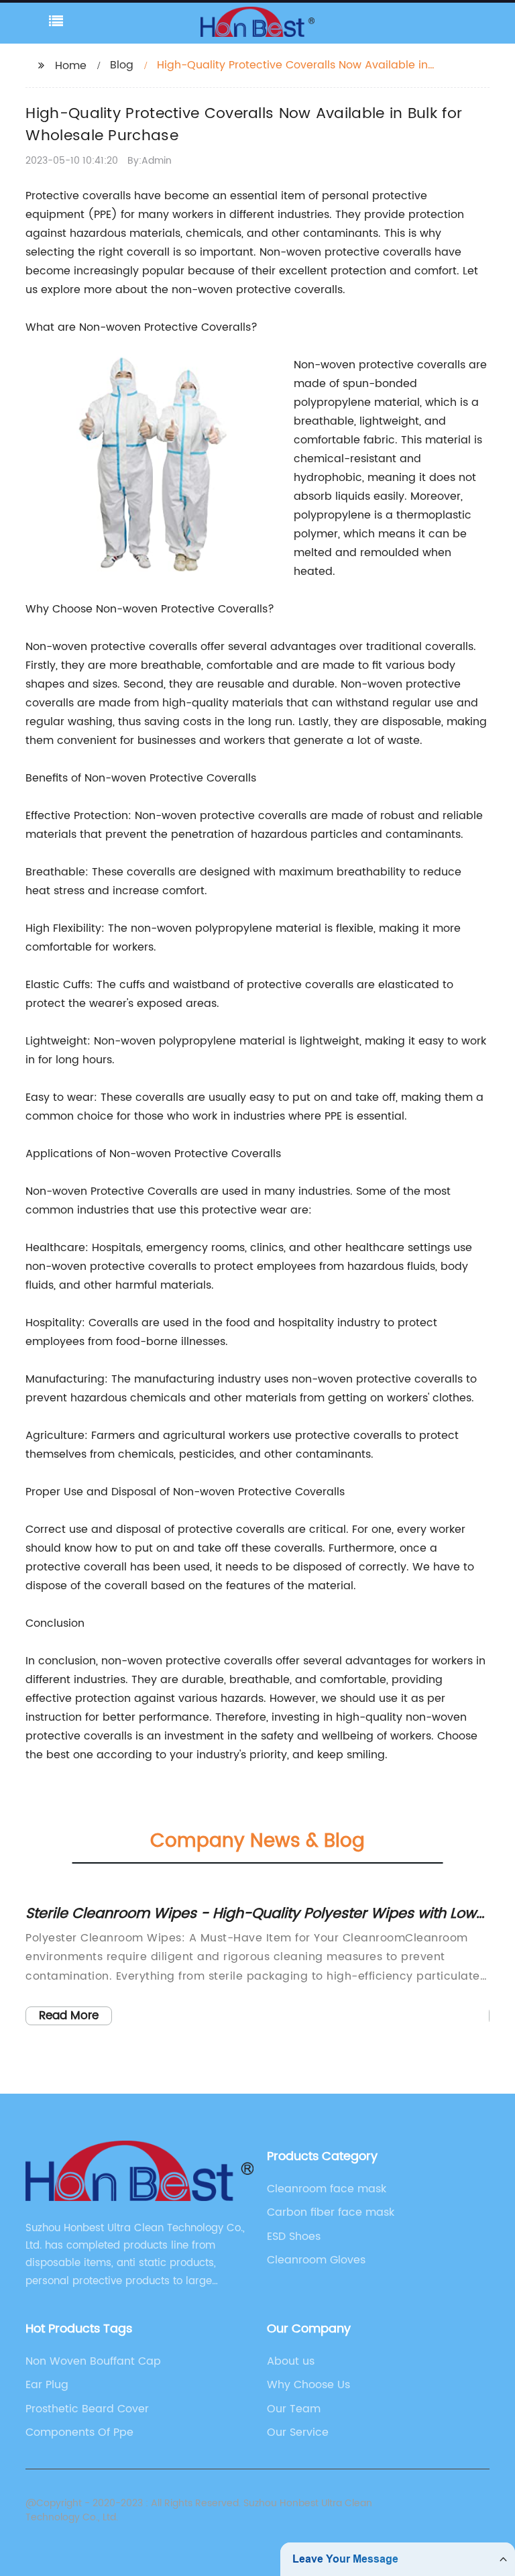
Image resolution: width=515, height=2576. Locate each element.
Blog (122, 65)
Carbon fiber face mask (331, 2212)
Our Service (298, 2432)
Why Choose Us (308, 2385)
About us (291, 2361)
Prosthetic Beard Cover (87, 2409)
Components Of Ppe (79, 2432)
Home (71, 66)
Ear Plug (47, 2385)
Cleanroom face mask (327, 2189)
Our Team (294, 2409)
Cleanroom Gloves (316, 2260)
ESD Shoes (294, 2237)
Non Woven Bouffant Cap (93, 2361)
